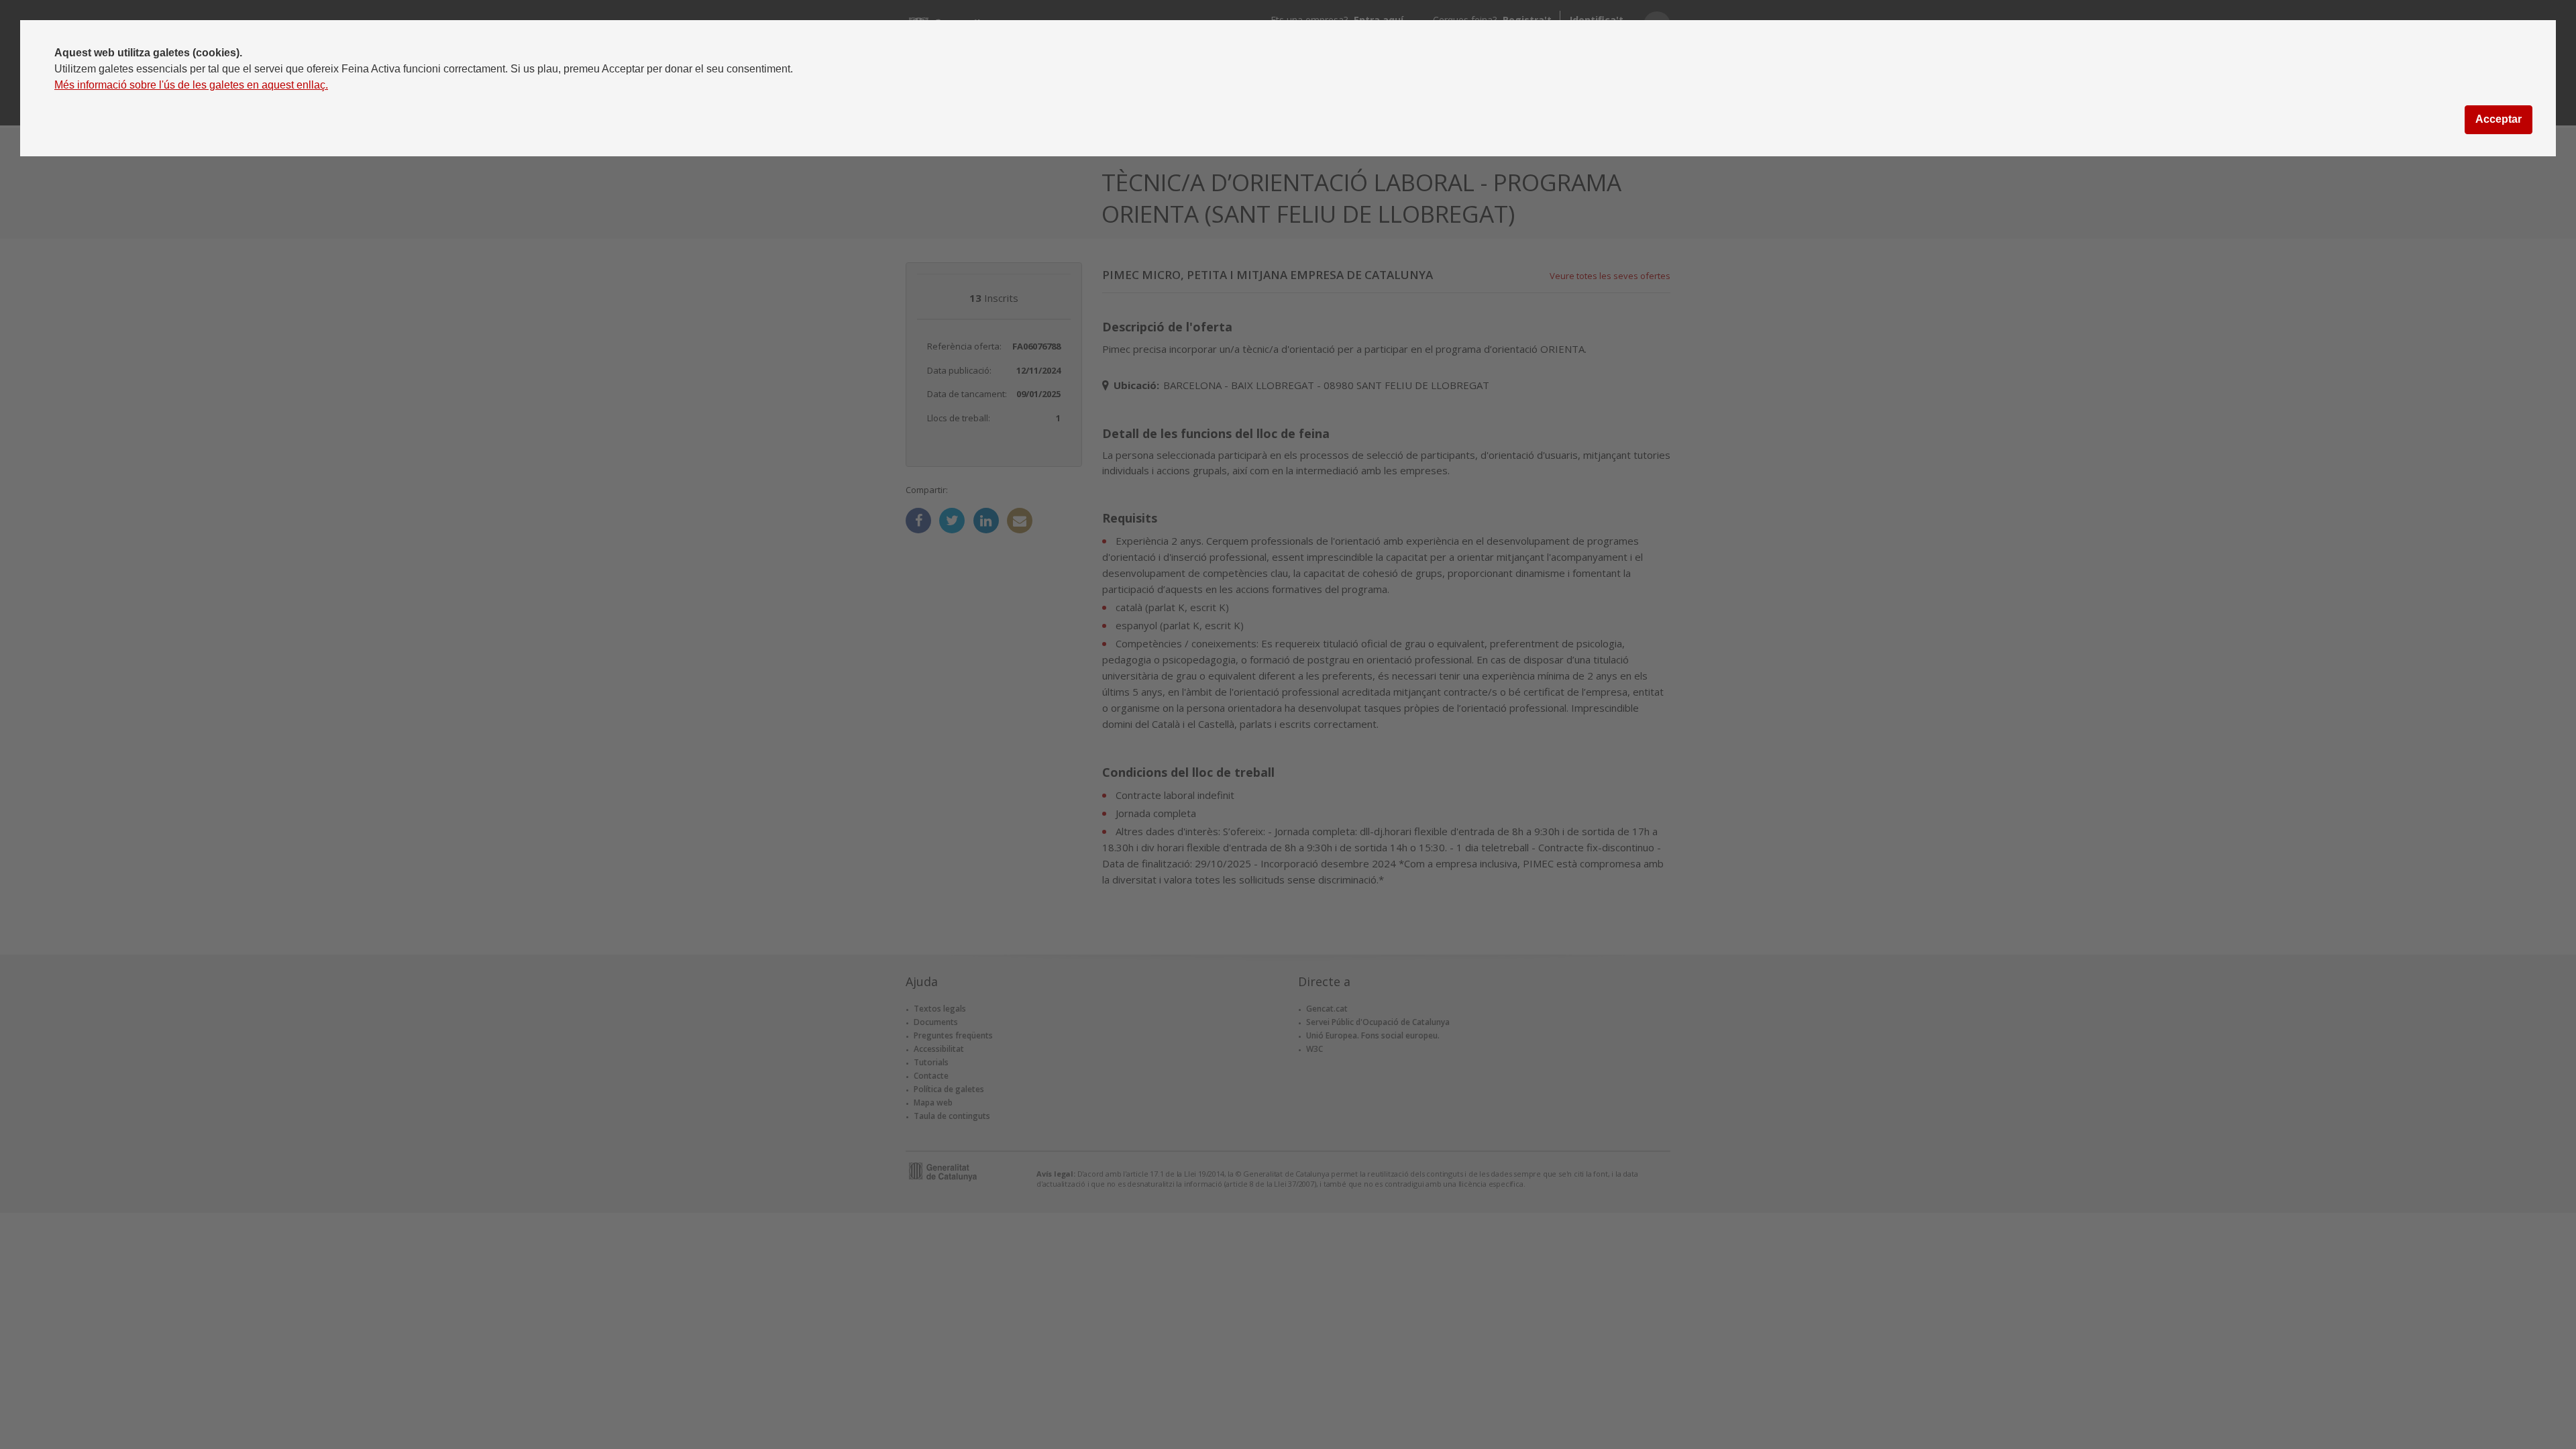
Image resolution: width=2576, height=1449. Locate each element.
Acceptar (2499, 119)
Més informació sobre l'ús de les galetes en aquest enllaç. (191, 85)
